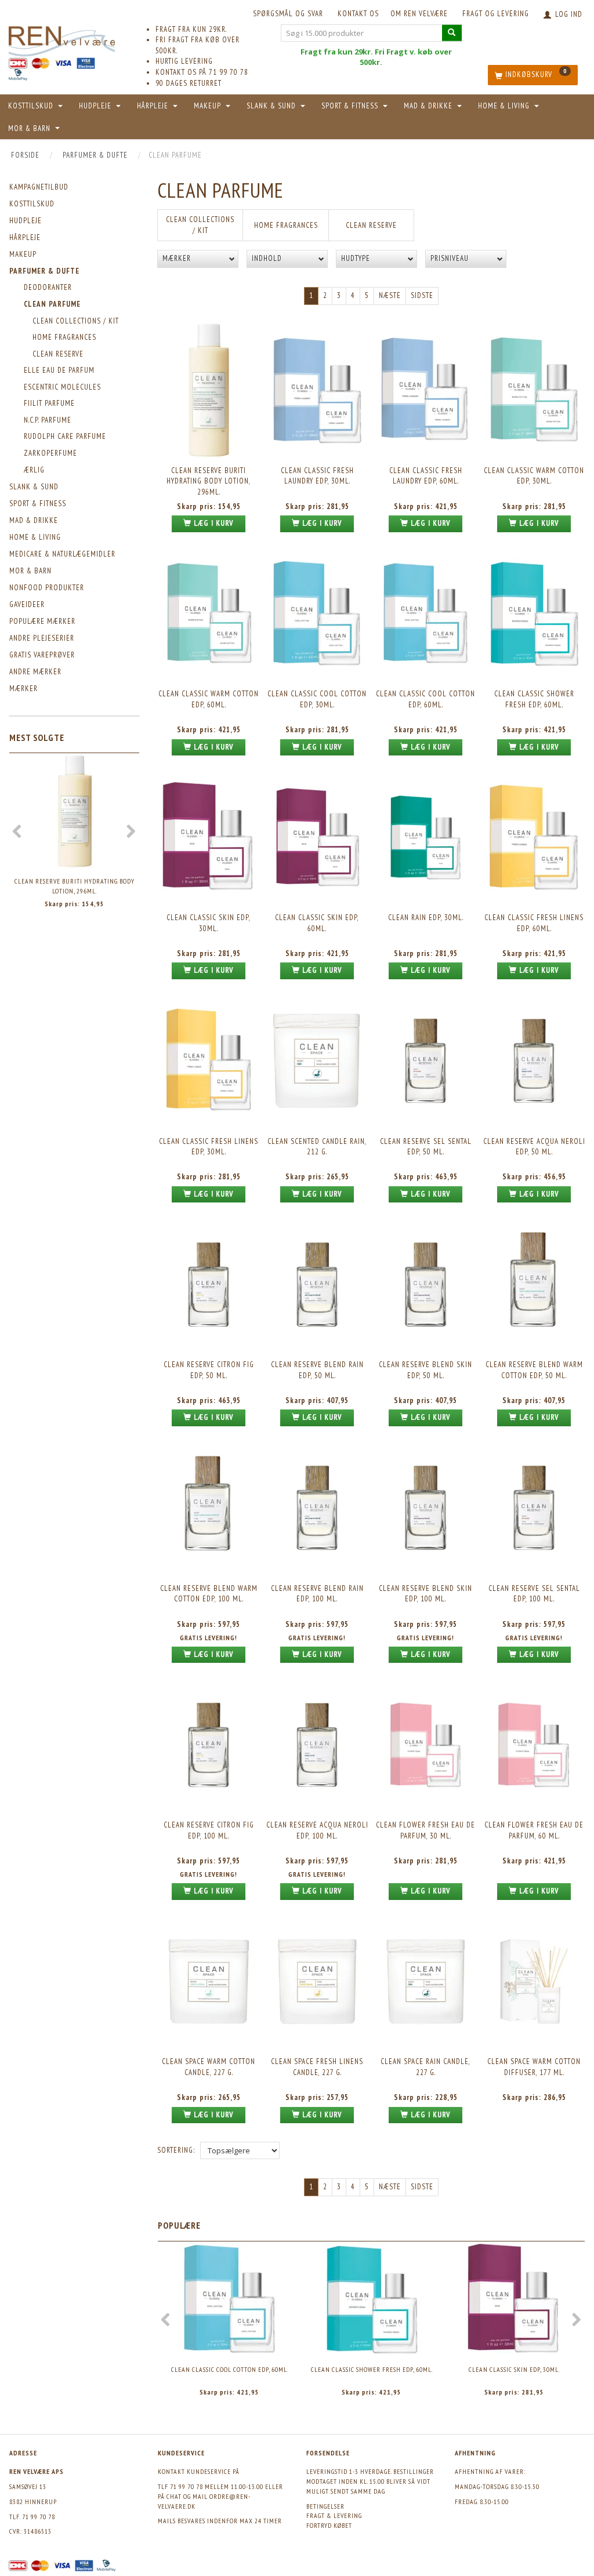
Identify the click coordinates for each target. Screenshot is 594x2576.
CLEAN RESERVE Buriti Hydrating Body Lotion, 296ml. (75, 886)
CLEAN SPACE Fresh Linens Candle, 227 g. (317, 2067)
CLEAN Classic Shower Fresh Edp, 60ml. (534, 699)
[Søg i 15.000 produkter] (452, 33)
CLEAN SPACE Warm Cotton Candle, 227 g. (209, 2067)
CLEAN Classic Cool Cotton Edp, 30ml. (317, 699)
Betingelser (325, 2506)
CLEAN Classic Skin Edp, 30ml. (209, 923)
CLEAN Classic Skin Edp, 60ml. (317, 923)
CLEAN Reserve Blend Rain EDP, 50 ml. (317, 1370)
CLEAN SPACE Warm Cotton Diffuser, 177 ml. (534, 2067)
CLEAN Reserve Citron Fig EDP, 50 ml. (209, 1370)
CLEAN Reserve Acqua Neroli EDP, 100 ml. (317, 1830)
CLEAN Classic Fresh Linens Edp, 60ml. (534, 923)
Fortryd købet (329, 2525)
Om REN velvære (419, 14)
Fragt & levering (334, 2515)
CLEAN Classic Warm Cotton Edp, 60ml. (209, 699)
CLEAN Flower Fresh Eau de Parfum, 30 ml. (425, 1830)
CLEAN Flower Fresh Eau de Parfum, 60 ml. (534, 1830)
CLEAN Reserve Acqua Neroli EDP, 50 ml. (534, 1147)
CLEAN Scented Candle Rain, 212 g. (317, 1147)
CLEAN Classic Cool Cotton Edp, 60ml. (425, 699)
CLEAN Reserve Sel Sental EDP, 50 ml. (426, 1147)
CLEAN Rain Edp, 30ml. (426, 918)
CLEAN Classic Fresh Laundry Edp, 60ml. (426, 476)
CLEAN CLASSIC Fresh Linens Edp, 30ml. (209, 1147)
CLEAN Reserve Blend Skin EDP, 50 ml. (425, 1370)
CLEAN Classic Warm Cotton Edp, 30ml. (534, 476)
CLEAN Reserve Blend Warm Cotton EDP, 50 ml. (534, 1370)
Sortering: (176, 2150)
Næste (390, 295)
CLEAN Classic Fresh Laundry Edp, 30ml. (317, 476)
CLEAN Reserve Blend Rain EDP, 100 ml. (317, 1594)
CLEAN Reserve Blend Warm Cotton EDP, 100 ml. (209, 1594)
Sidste (422, 295)
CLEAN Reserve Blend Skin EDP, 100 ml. (425, 1594)
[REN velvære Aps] (62, 39)
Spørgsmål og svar (288, 14)
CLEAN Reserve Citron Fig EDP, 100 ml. (209, 1830)
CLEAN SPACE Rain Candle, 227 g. (425, 2067)
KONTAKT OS (358, 14)
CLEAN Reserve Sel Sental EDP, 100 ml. (534, 1594)
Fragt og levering (496, 14)
